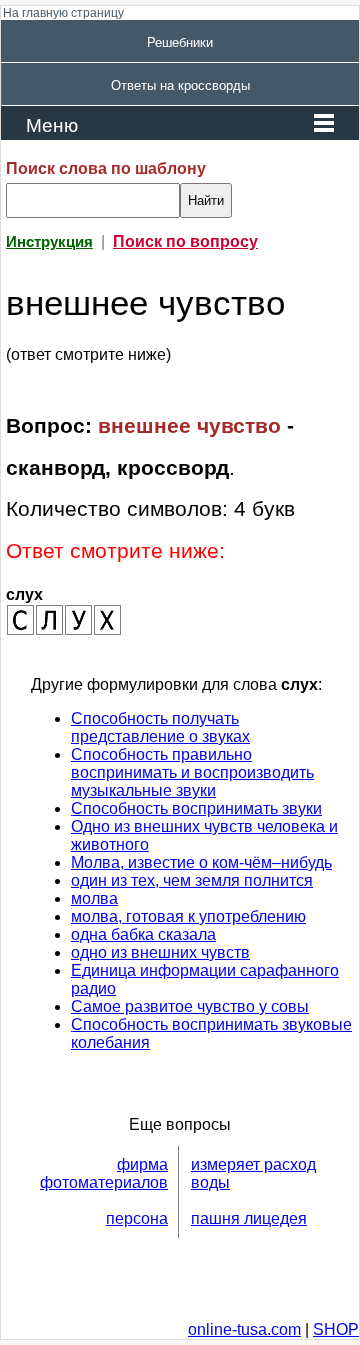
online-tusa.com (244, 1329)
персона (137, 1218)
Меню (52, 125)
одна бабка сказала (143, 934)
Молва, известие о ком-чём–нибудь (201, 862)
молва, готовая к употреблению (188, 916)
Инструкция (49, 242)
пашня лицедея (249, 1218)
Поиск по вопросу (185, 241)
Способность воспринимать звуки (196, 808)
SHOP (336, 1329)
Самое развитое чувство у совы (190, 1006)
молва (94, 898)
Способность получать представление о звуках (160, 727)
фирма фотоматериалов (104, 1173)
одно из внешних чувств (160, 952)
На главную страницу (63, 13)
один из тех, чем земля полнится (192, 880)
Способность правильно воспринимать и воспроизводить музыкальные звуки (192, 772)
